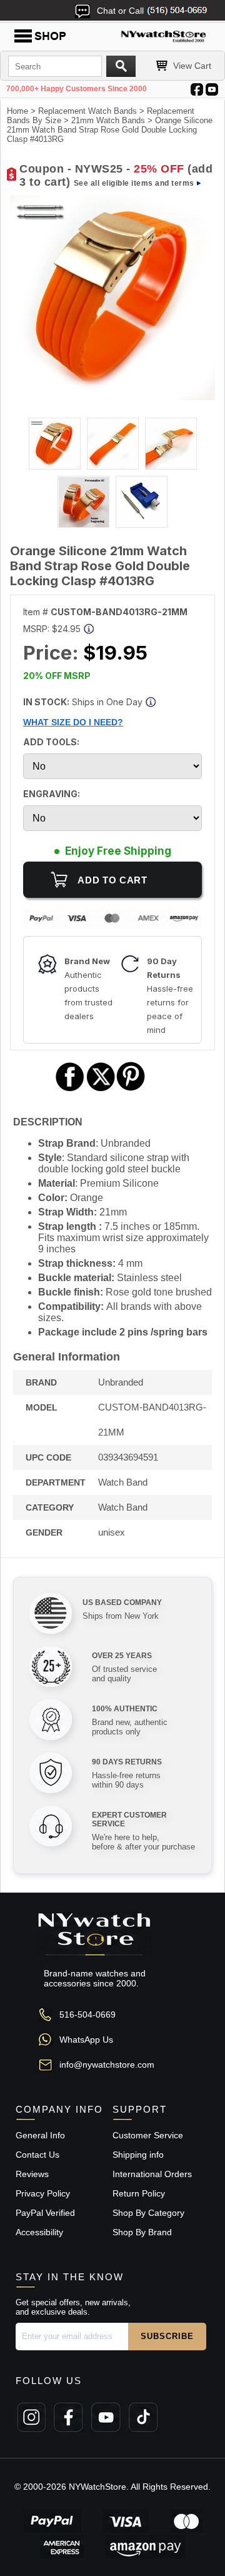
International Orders (152, 2174)
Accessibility (39, 2232)
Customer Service (148, 2135)
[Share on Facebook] (70, 1089)
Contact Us (37, 2155)
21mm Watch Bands (108, 120)
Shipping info (138, 2155)
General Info (40, 2135)
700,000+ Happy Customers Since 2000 (77, 89)
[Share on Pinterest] (131, 1089)
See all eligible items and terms (134, 183)
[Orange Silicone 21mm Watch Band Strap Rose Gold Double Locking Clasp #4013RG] (112, 397)
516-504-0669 (87, 2015)
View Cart (192, 66)
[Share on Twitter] (101, 1089)
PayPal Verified (45, 2213)
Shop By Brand (142, 2232)
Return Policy (139, 2193)
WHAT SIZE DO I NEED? (73, 722)
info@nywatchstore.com (107, 2065)
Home (17, 111)
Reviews (32, 2174)
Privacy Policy (43, 2193)
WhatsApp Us (86, 2040)
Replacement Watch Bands (87, 111)
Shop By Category (148, 2213)
